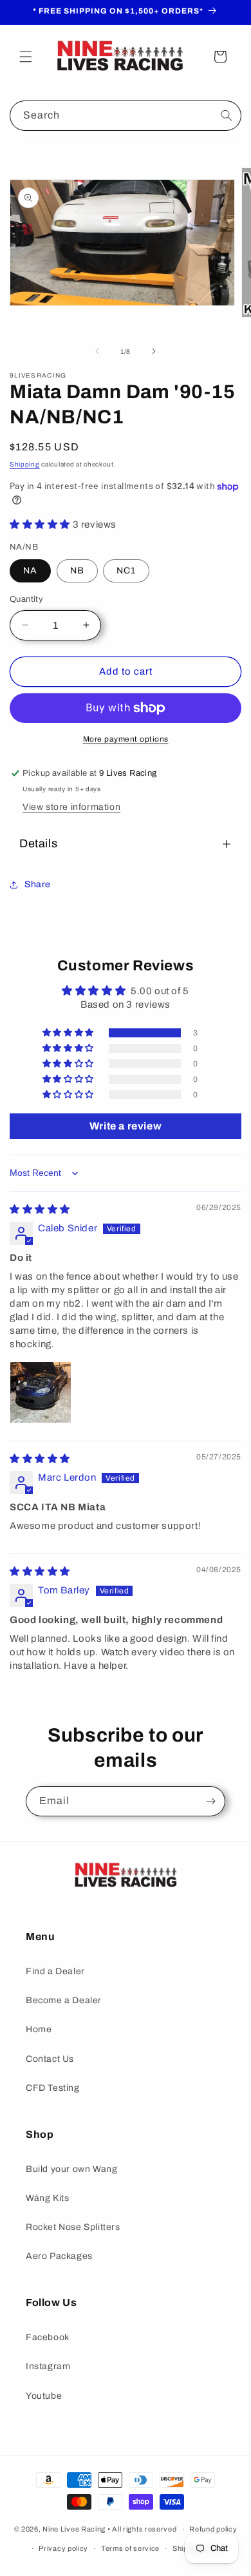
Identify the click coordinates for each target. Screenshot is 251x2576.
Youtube (44, 2396)
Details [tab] (38, 843)
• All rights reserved (142, 2529)
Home (39, 2029)
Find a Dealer (55, 1971)
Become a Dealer (64, 2000)
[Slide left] (97, 351)
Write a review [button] (126, 1126)
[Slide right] (154, 351)
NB (77, 571)
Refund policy (213, 2529)
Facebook (48, 2337)
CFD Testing (53, 2088)
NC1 (126, 571)
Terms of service (130, 2548)
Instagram (48, 2366)
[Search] (227, 115)
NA (30, 571)
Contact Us (50, 2059)
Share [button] (38, 884)
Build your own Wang (71, 2169)
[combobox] (126, 116)
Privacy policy (63, 2548)
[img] (40, 1209)
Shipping (25, 464)
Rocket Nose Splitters (73, 2227)
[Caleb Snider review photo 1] (41, 1392)
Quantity (26, 599)
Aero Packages (59, 2256)
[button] (26, 57)
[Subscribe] (210, 1801)
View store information (71, 807)
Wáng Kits (47, 2198)
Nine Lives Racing (75, 2529)
